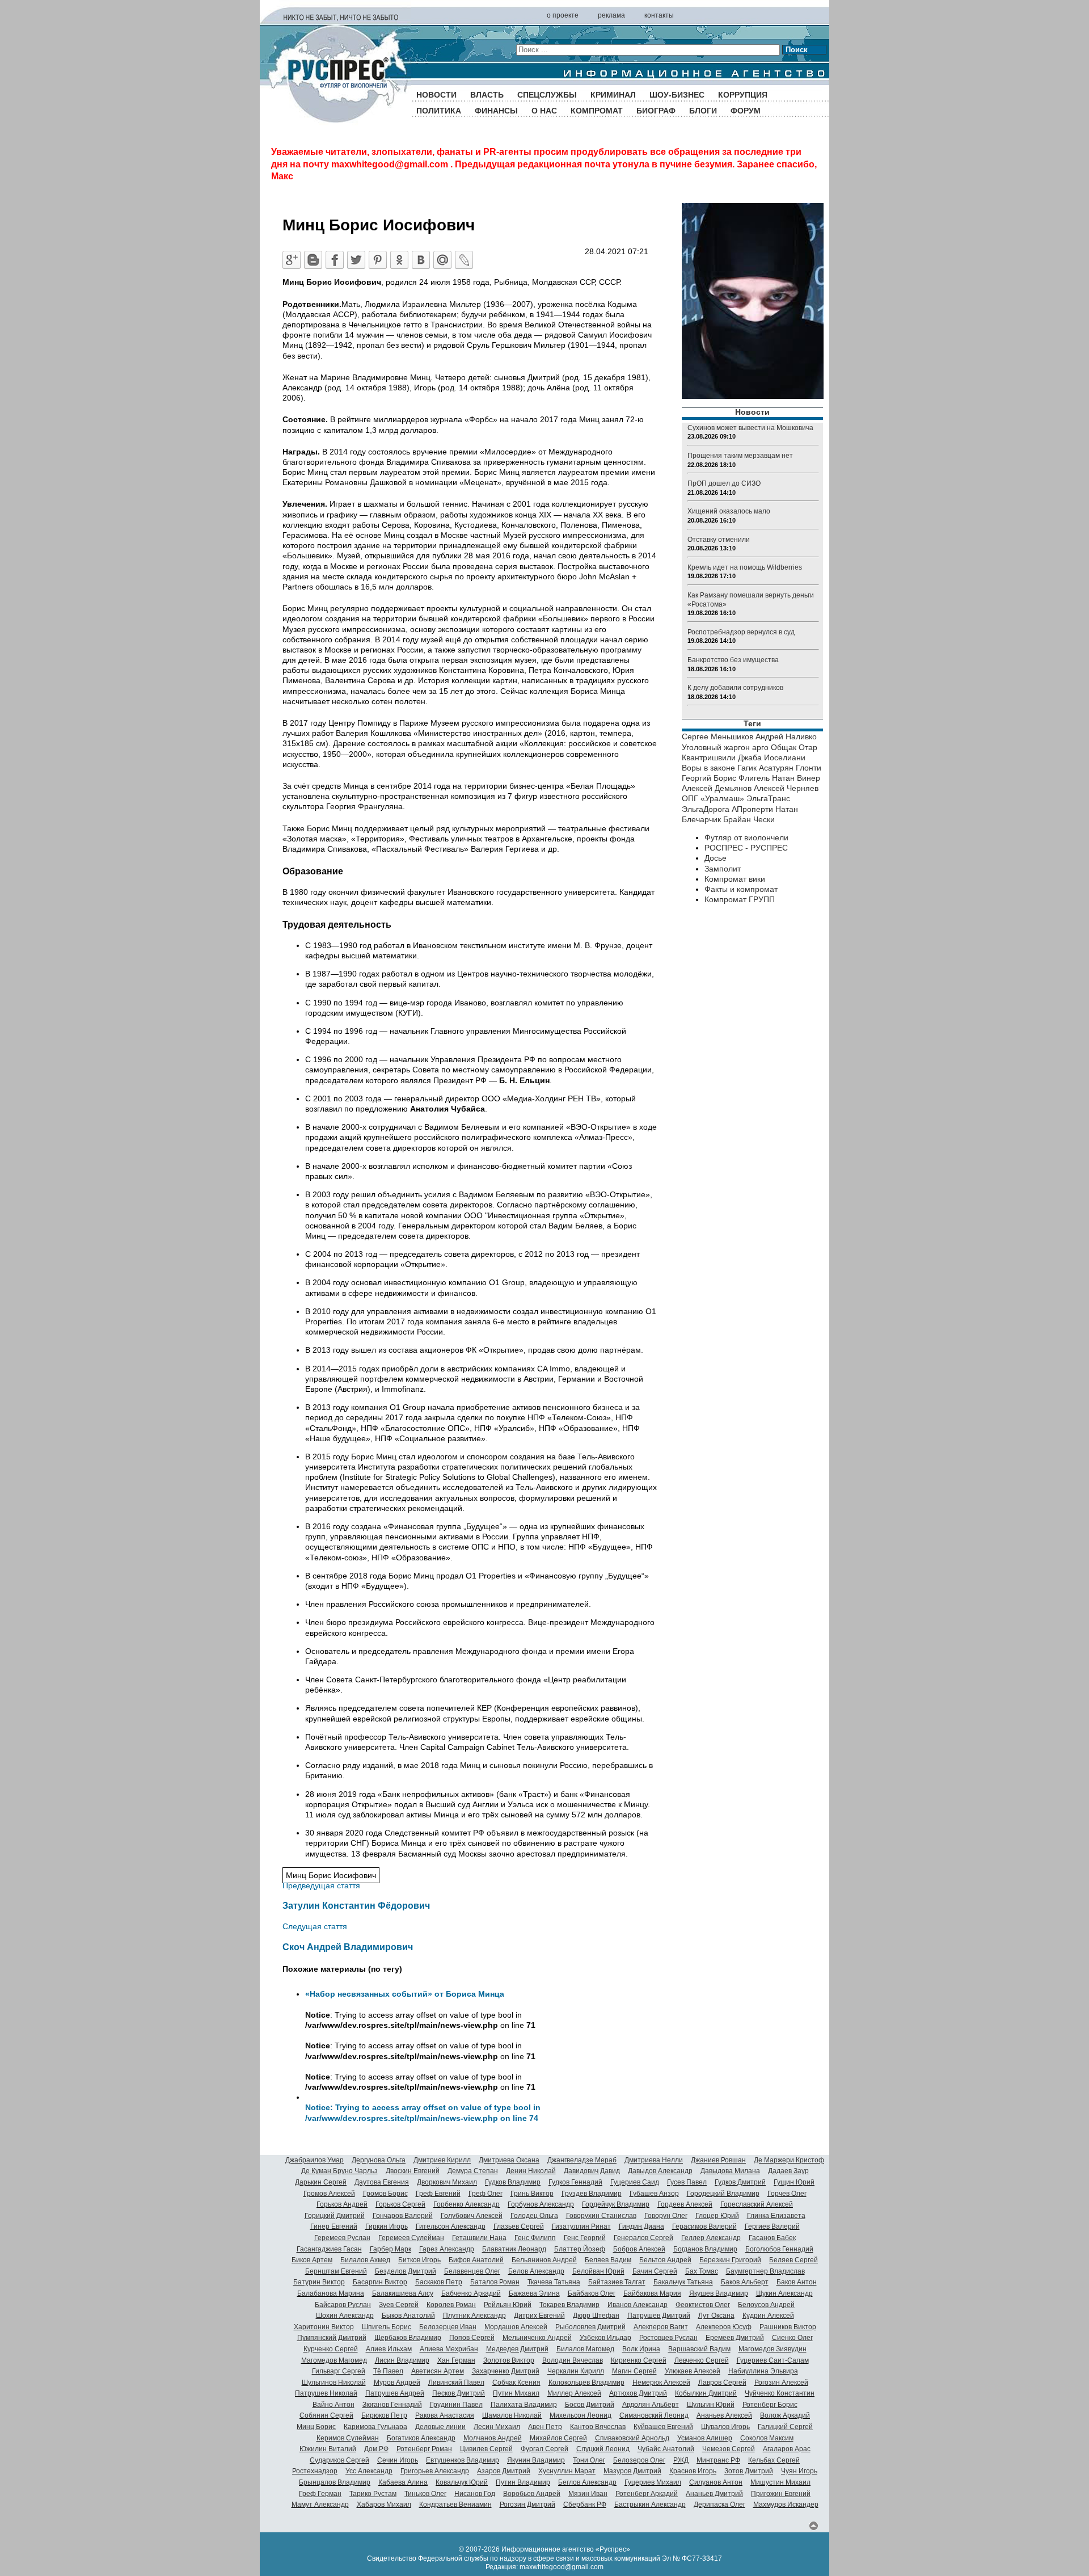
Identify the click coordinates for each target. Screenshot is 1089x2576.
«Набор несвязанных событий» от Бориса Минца (405, 1994)
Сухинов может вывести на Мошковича (750, 428)
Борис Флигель (742, 778)
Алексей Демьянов (717, 788)
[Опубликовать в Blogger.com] (313, 260)
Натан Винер (796, 778)
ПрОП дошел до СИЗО (724, 483)
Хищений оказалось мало (729, 511)
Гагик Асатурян (765, 768)
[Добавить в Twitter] (356, 260)
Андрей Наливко (786, 736)
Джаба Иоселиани (772, 757)
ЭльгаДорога (706, 809)
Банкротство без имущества (733, 660)
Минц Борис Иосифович (331, 1875)
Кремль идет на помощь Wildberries (745, 567)
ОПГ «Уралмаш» (713, 798)
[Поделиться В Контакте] (421, 260)
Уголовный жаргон (716, 747)
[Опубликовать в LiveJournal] (464, 260)
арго (760, 747)
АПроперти (752, 809)
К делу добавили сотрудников (735, 688)
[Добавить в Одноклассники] (399, 260)
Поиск (797, 50)
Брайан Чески (749, 819)
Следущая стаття (315, 1926)
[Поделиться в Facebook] (335, 260)
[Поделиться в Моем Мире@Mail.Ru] (442, 260)
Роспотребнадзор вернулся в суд (741, 632)
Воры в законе (708, 768)
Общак (784, 747)
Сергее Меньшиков (717, 736)
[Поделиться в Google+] (292, 260)
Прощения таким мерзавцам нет (740, 456)
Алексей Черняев (786, 788)
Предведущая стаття (321, 1885)
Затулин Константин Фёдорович (356, 1905)
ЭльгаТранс (768, 798)
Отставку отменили (719, 540)
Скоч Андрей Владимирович (348, 1947)
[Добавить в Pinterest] (378, 260)
